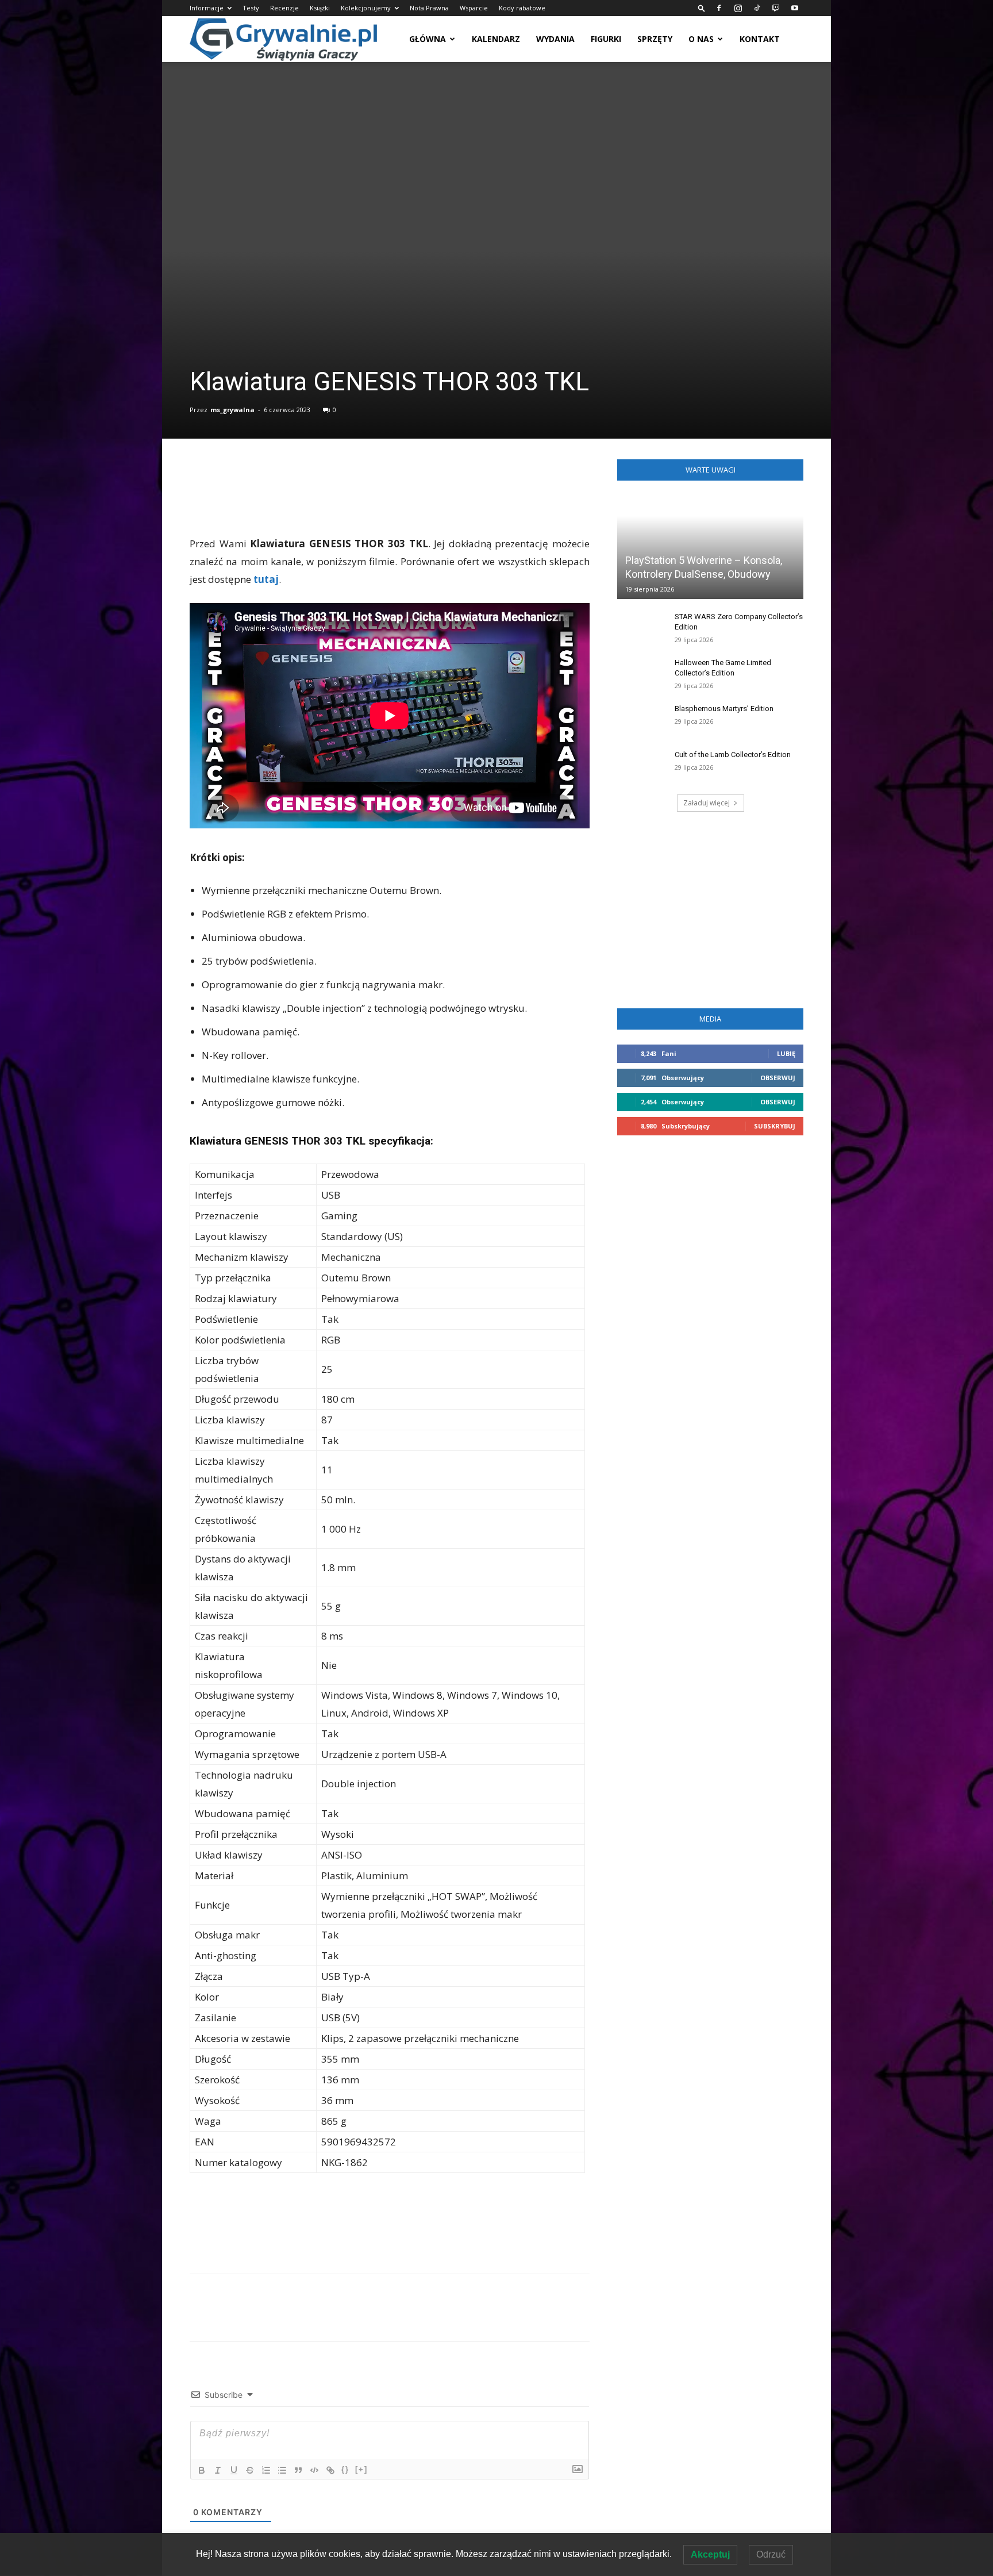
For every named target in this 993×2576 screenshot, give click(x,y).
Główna (428, 39)
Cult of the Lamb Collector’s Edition (733, 755)
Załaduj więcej (707, 803)
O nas (701, 39)
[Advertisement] (390, 505)
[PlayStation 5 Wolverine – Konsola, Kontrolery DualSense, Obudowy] (710, 547)
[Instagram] (738, 8)
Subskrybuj (775, 1126)
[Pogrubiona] (202, 2470)
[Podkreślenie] (234, 2470)
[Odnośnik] (330, 2470)
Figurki (606, 39)
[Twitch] (776, 8)
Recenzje (284, 8)
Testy (251, 8)
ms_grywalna (232, 410)
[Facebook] (719, 8)
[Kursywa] (218, 2470)
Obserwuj (778, 1078)
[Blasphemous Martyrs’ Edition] (640, 720)
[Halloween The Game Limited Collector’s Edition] (640, 674)
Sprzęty (655, 39)
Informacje (207, 8)
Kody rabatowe (522, 8)
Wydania (555, 39)
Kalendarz (496, 39)
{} (345, 2469)
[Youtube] (795, 8)
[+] (361, 2469)
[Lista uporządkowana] (266, 2470)
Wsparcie (474, 8)
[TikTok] (757, 8)
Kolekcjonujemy (366, 8)
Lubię (786, 1053)
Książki (320, 8)
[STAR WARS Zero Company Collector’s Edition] (640, 628)
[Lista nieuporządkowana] (282, 2470)
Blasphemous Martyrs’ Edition (724, 709)
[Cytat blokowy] (298, 2470)
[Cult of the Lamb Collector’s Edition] (640, 766)
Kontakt (760, 39)
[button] (702, 8)
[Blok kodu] (314, 2470)
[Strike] (250, 2470)
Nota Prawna (429, 8)
